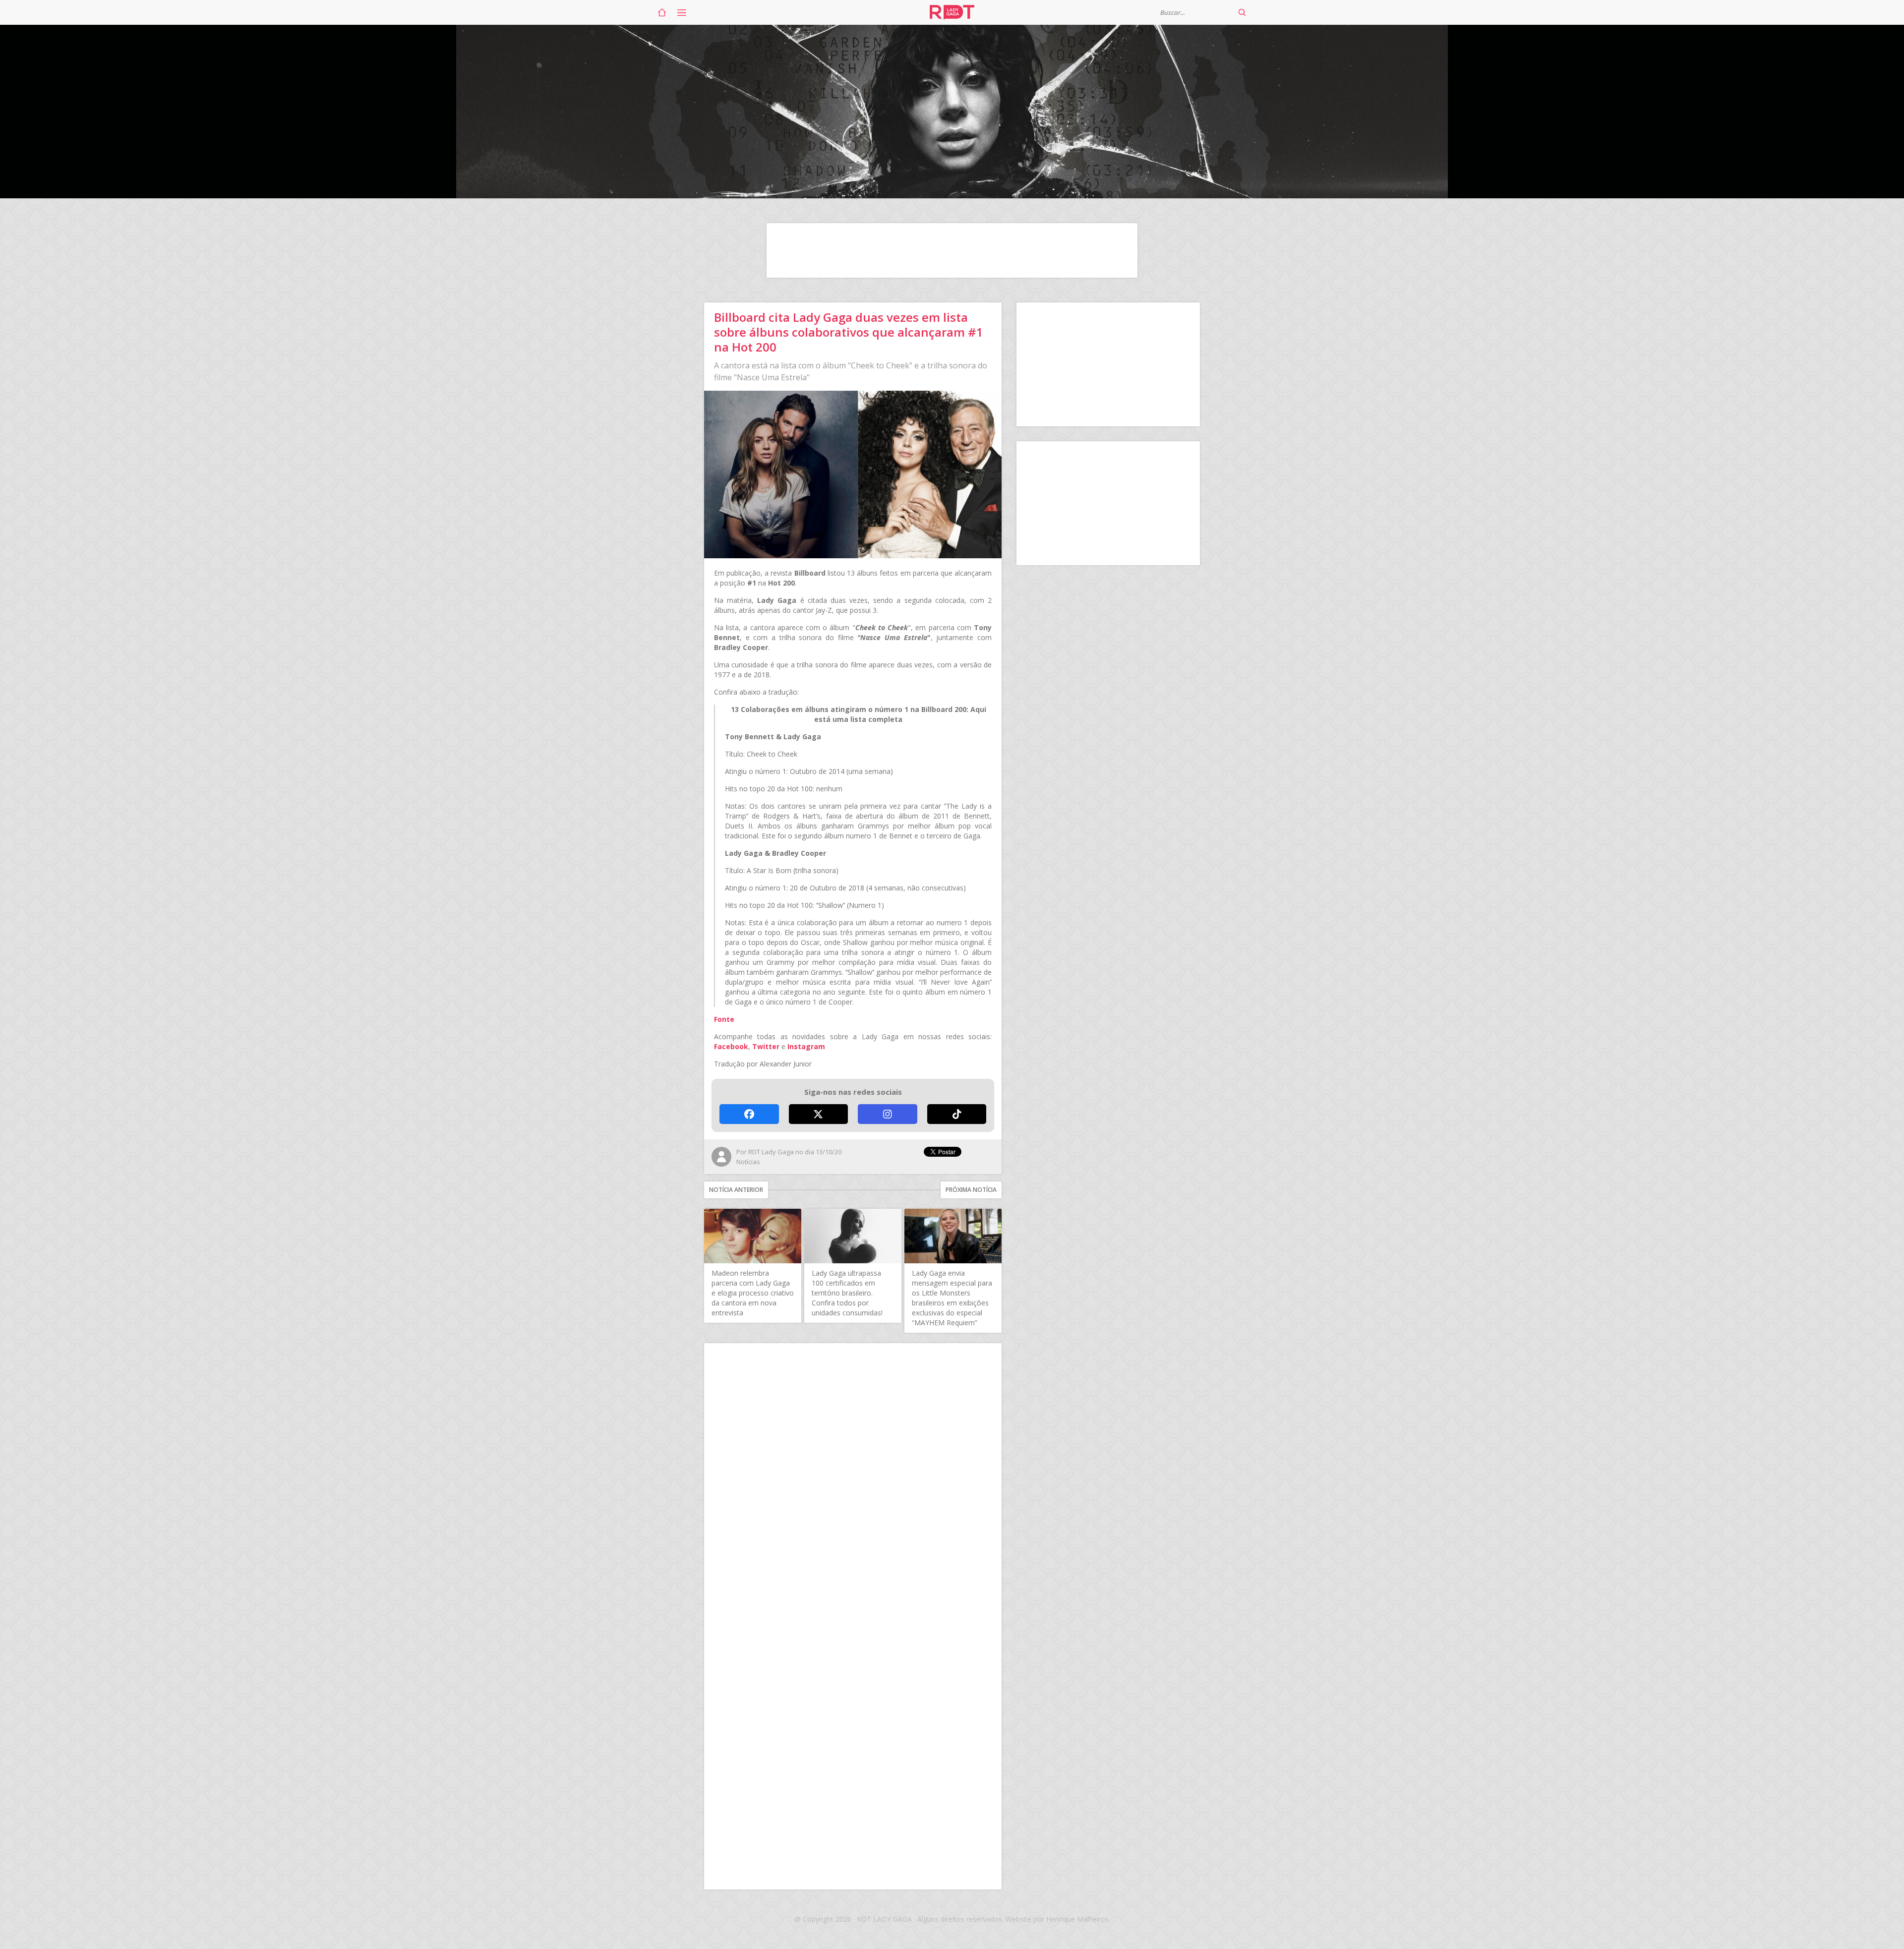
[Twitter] (819, 1114)
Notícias (748, 1162)
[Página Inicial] (662, 12)
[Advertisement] (952, 250)
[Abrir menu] (682, 12)
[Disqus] (853, 1482)
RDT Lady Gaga (952, 12)
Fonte (724, 1019)
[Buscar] (1242, 12)
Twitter (766, 1046)
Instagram (806, 1046)
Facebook (731, 1046)
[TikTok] (957, 1114)
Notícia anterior (736, 1190)
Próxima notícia (971, 1190)
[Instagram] (888, 1114)
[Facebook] (749, 1114)
